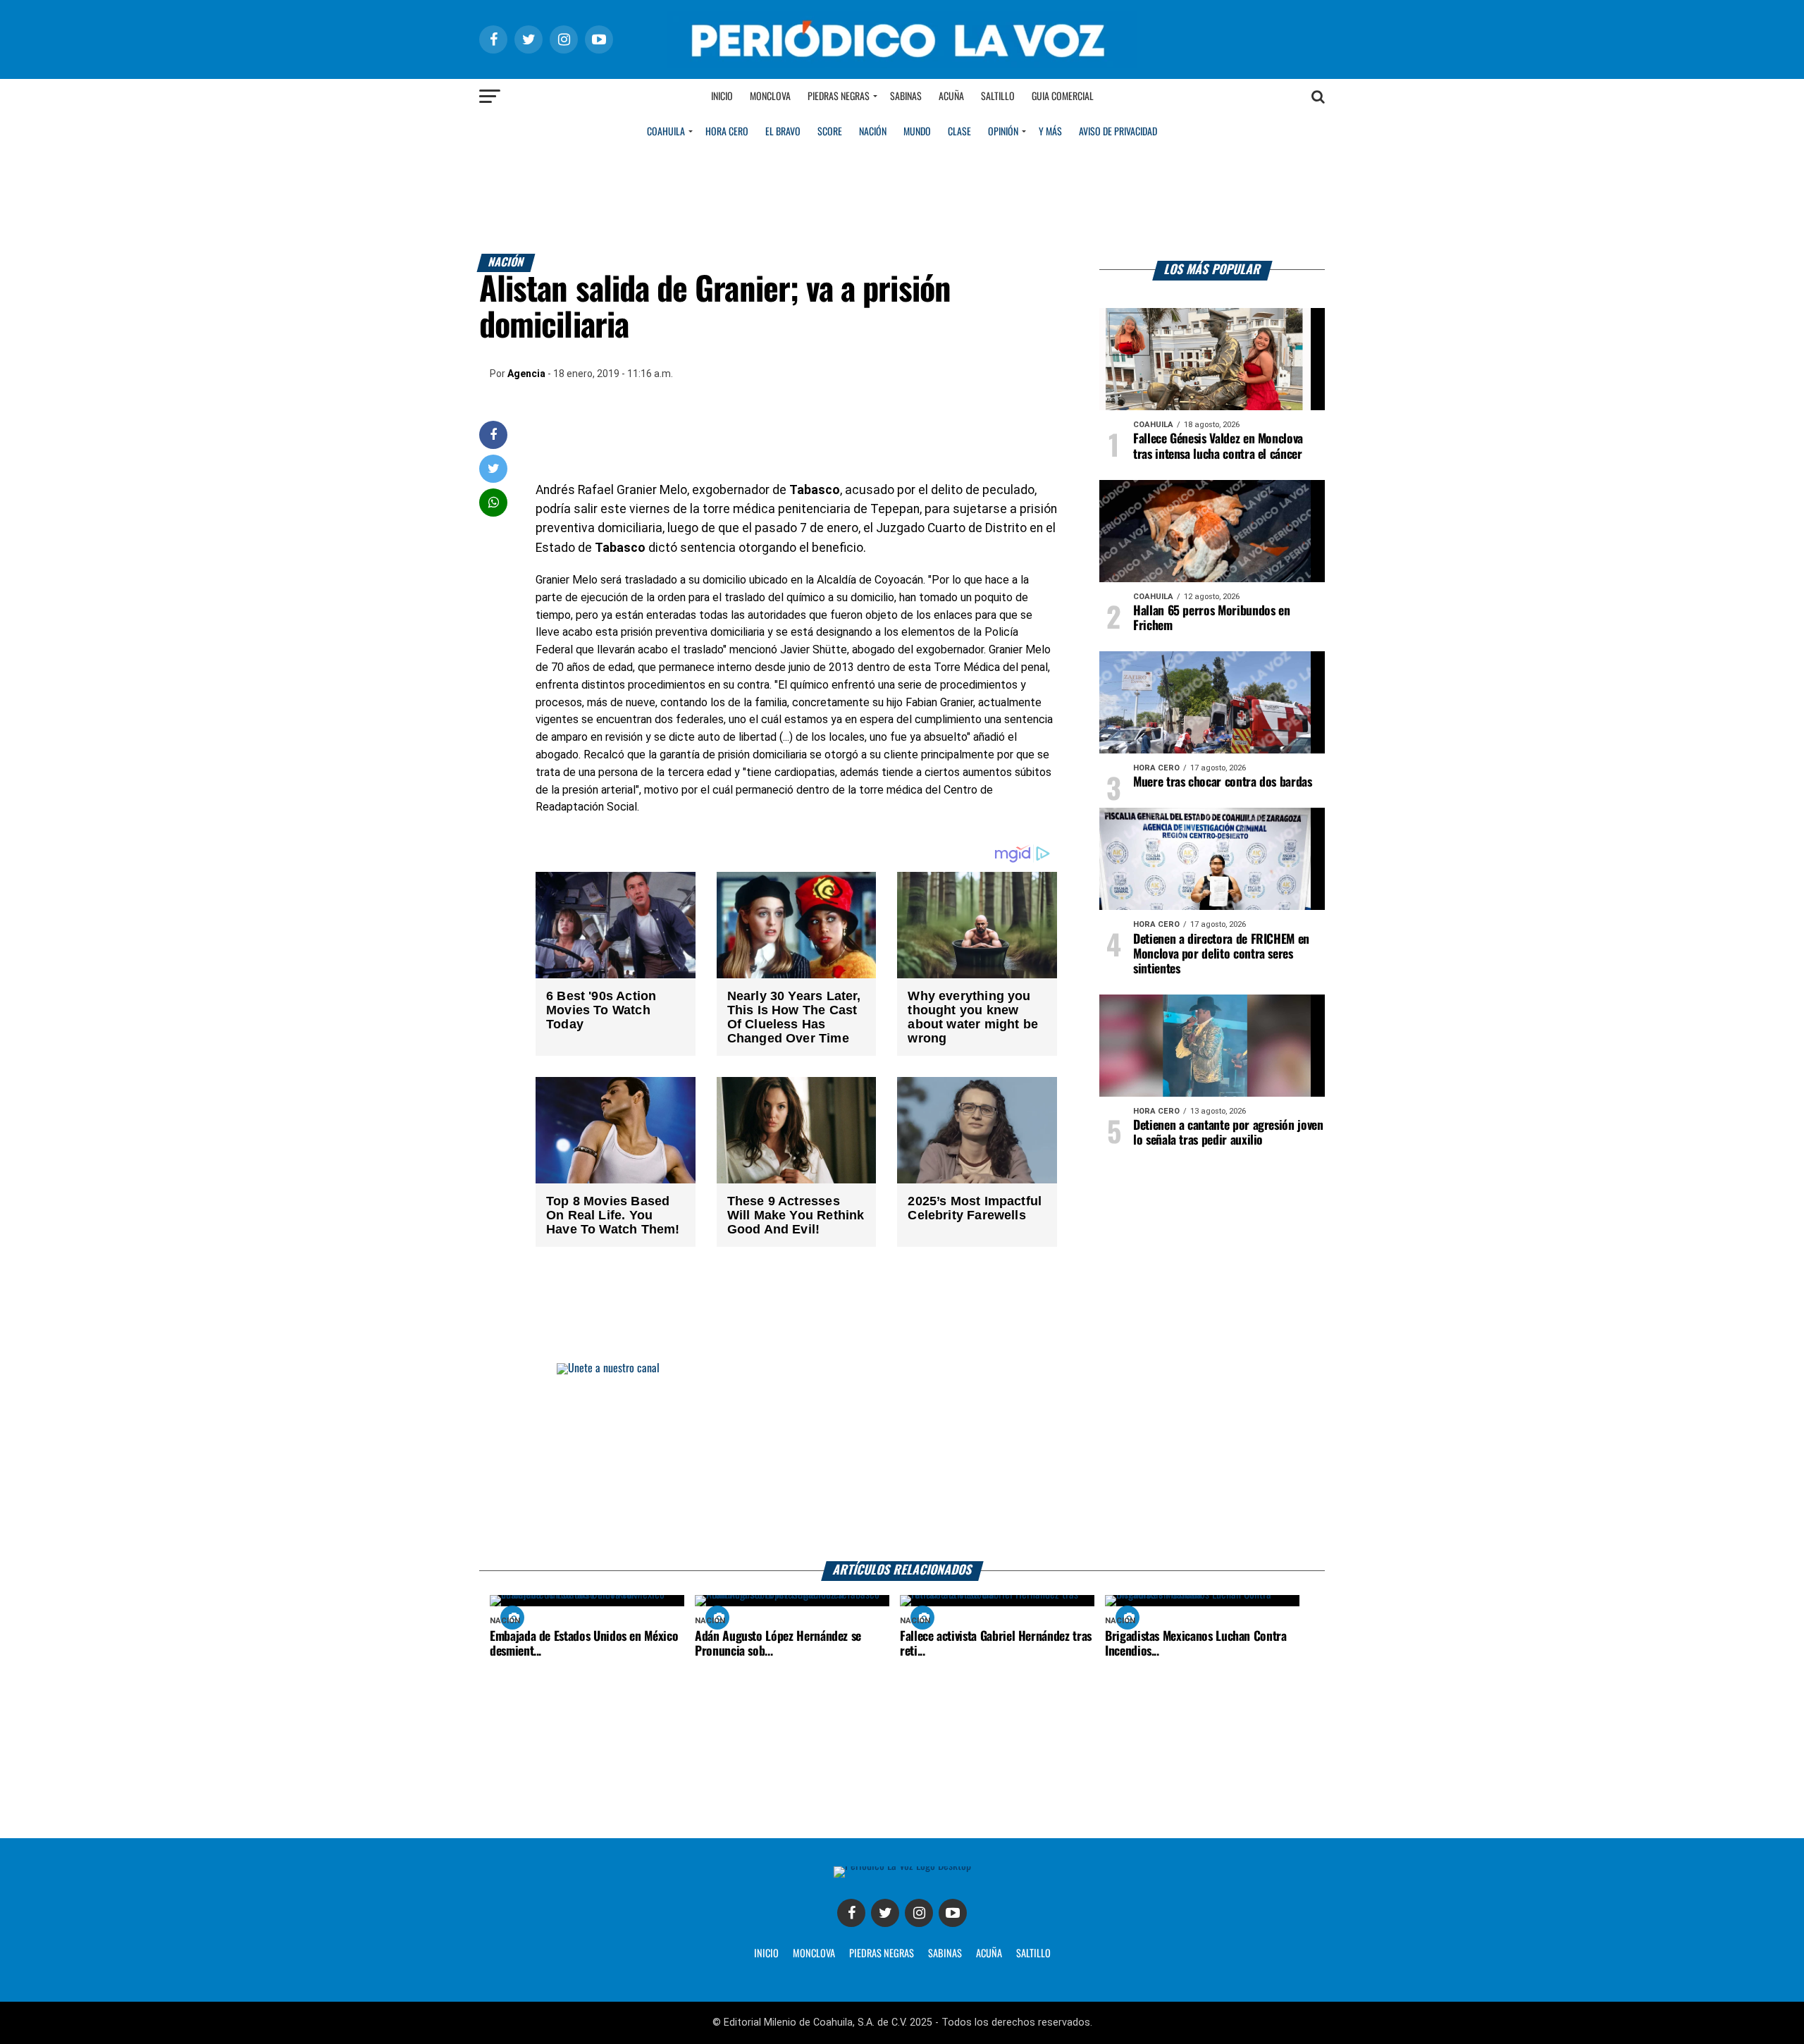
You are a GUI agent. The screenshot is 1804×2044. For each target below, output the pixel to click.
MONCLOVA (814, 1954)
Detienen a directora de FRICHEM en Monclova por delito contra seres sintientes (1221, 954)
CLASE (959, 132)
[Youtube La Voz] (953, 1913)
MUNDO (917, 132)
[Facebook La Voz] (851, 1913)
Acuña (951, 97)
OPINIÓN (1003, 132)
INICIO (766, 1954)
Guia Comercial (1063, 97)
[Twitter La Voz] (885, 1913)
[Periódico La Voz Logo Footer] (902, 1866)
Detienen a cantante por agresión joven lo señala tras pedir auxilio (1228, 1133)
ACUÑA (989, 1954)
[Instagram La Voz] (919, 1913)
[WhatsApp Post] (494, 502)
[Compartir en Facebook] (493, 435)
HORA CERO (727, 132)
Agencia (526, 374)
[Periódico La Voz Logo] (902, 64)
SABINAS (945, 1954)
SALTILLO (1033, 1954)
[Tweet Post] (494, 468)
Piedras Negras (839, 97)
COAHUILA (666, 132)
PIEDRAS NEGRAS (882, 1954)
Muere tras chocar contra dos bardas (1223, 782)
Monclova (770, 97)
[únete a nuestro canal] (902, 1462)
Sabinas (906, 97)
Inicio (722, 97)
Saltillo (998, 97)
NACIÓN (873, 132)
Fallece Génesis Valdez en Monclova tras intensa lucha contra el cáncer (1218, 447)
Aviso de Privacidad (1118, 132)
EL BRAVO (783, 132)
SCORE (830, 132)
